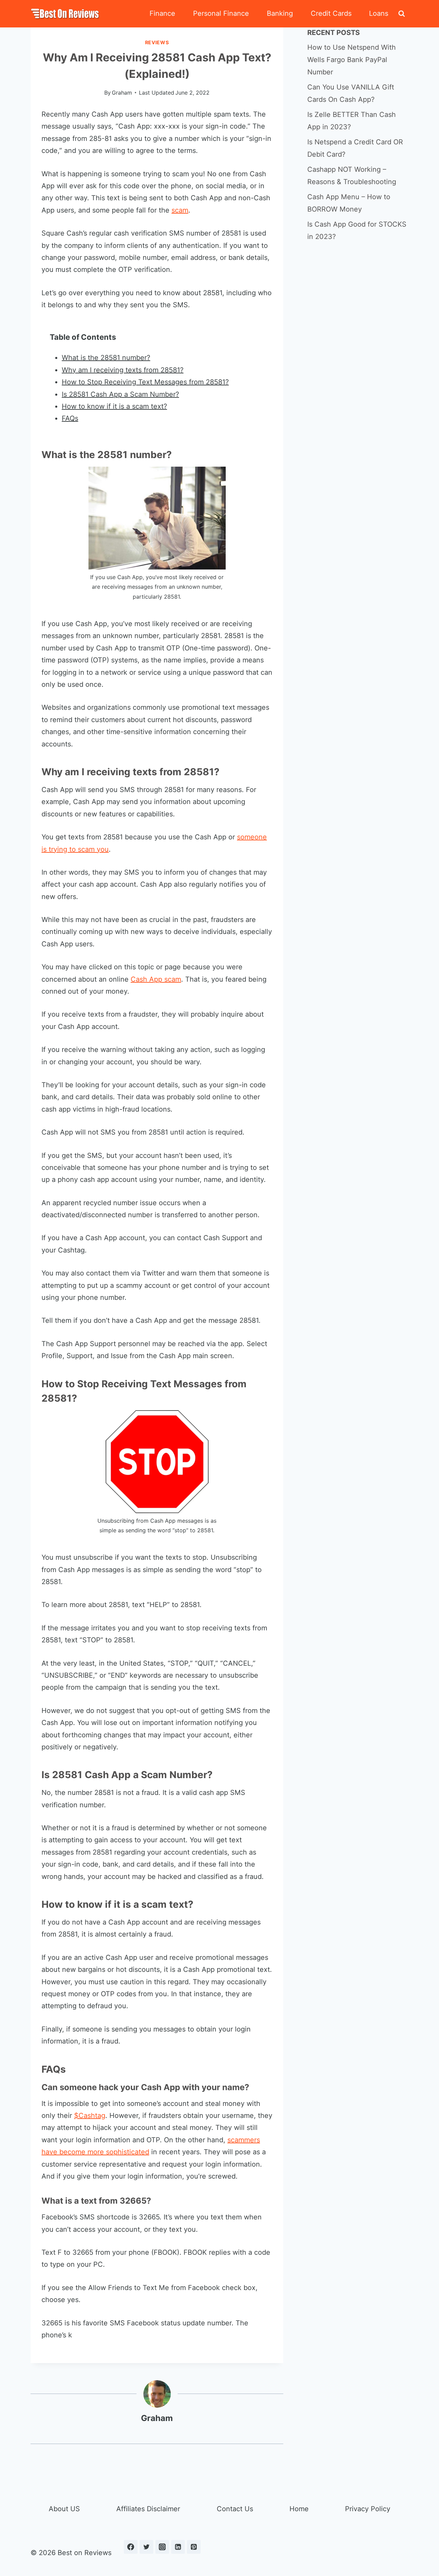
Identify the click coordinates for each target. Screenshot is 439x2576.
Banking (280, 13)
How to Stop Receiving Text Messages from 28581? (145, 382)
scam (180, 210)
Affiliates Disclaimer (148, 2509)
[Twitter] (146, 2547)
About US (64, 2509)
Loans (379, 13)
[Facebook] (131, 2547)
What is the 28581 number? (106, 358)
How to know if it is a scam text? (114, 406)
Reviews (157, 42)
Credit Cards (331, 13)
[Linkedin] (178, 2547)
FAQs (70, 418)
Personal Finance (221, 13)
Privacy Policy (368, 2509)
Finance (162, 13)
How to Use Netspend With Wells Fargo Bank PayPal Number (352, 60)
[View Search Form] (402, 14)
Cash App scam (156, 979)
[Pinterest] (194, 2547)
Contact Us (235, 2509)
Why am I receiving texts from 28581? (123, 370)
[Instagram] (162, 2547)
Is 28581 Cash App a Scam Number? (120, 394)
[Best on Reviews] (65, 14)
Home (299, 2509)
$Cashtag (90, 2116)
